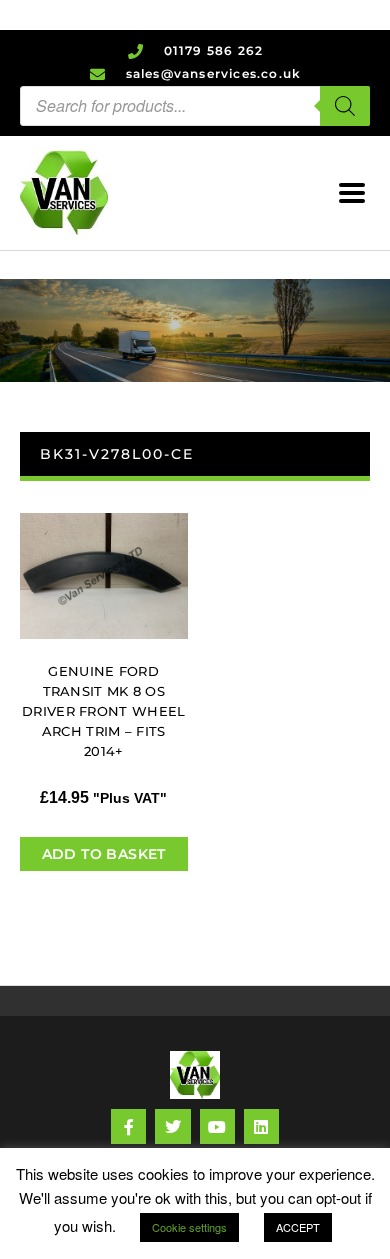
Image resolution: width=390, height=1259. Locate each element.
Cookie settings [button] (189, 1227)
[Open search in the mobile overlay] (195, 106)
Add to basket (104, 854)
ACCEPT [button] (298, 1227)
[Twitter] (172, 1126)
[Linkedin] (261, 1126)
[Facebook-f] (128, 1126)
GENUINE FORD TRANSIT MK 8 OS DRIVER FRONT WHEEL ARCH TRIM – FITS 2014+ (103, 711)
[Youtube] (217, 1126)
